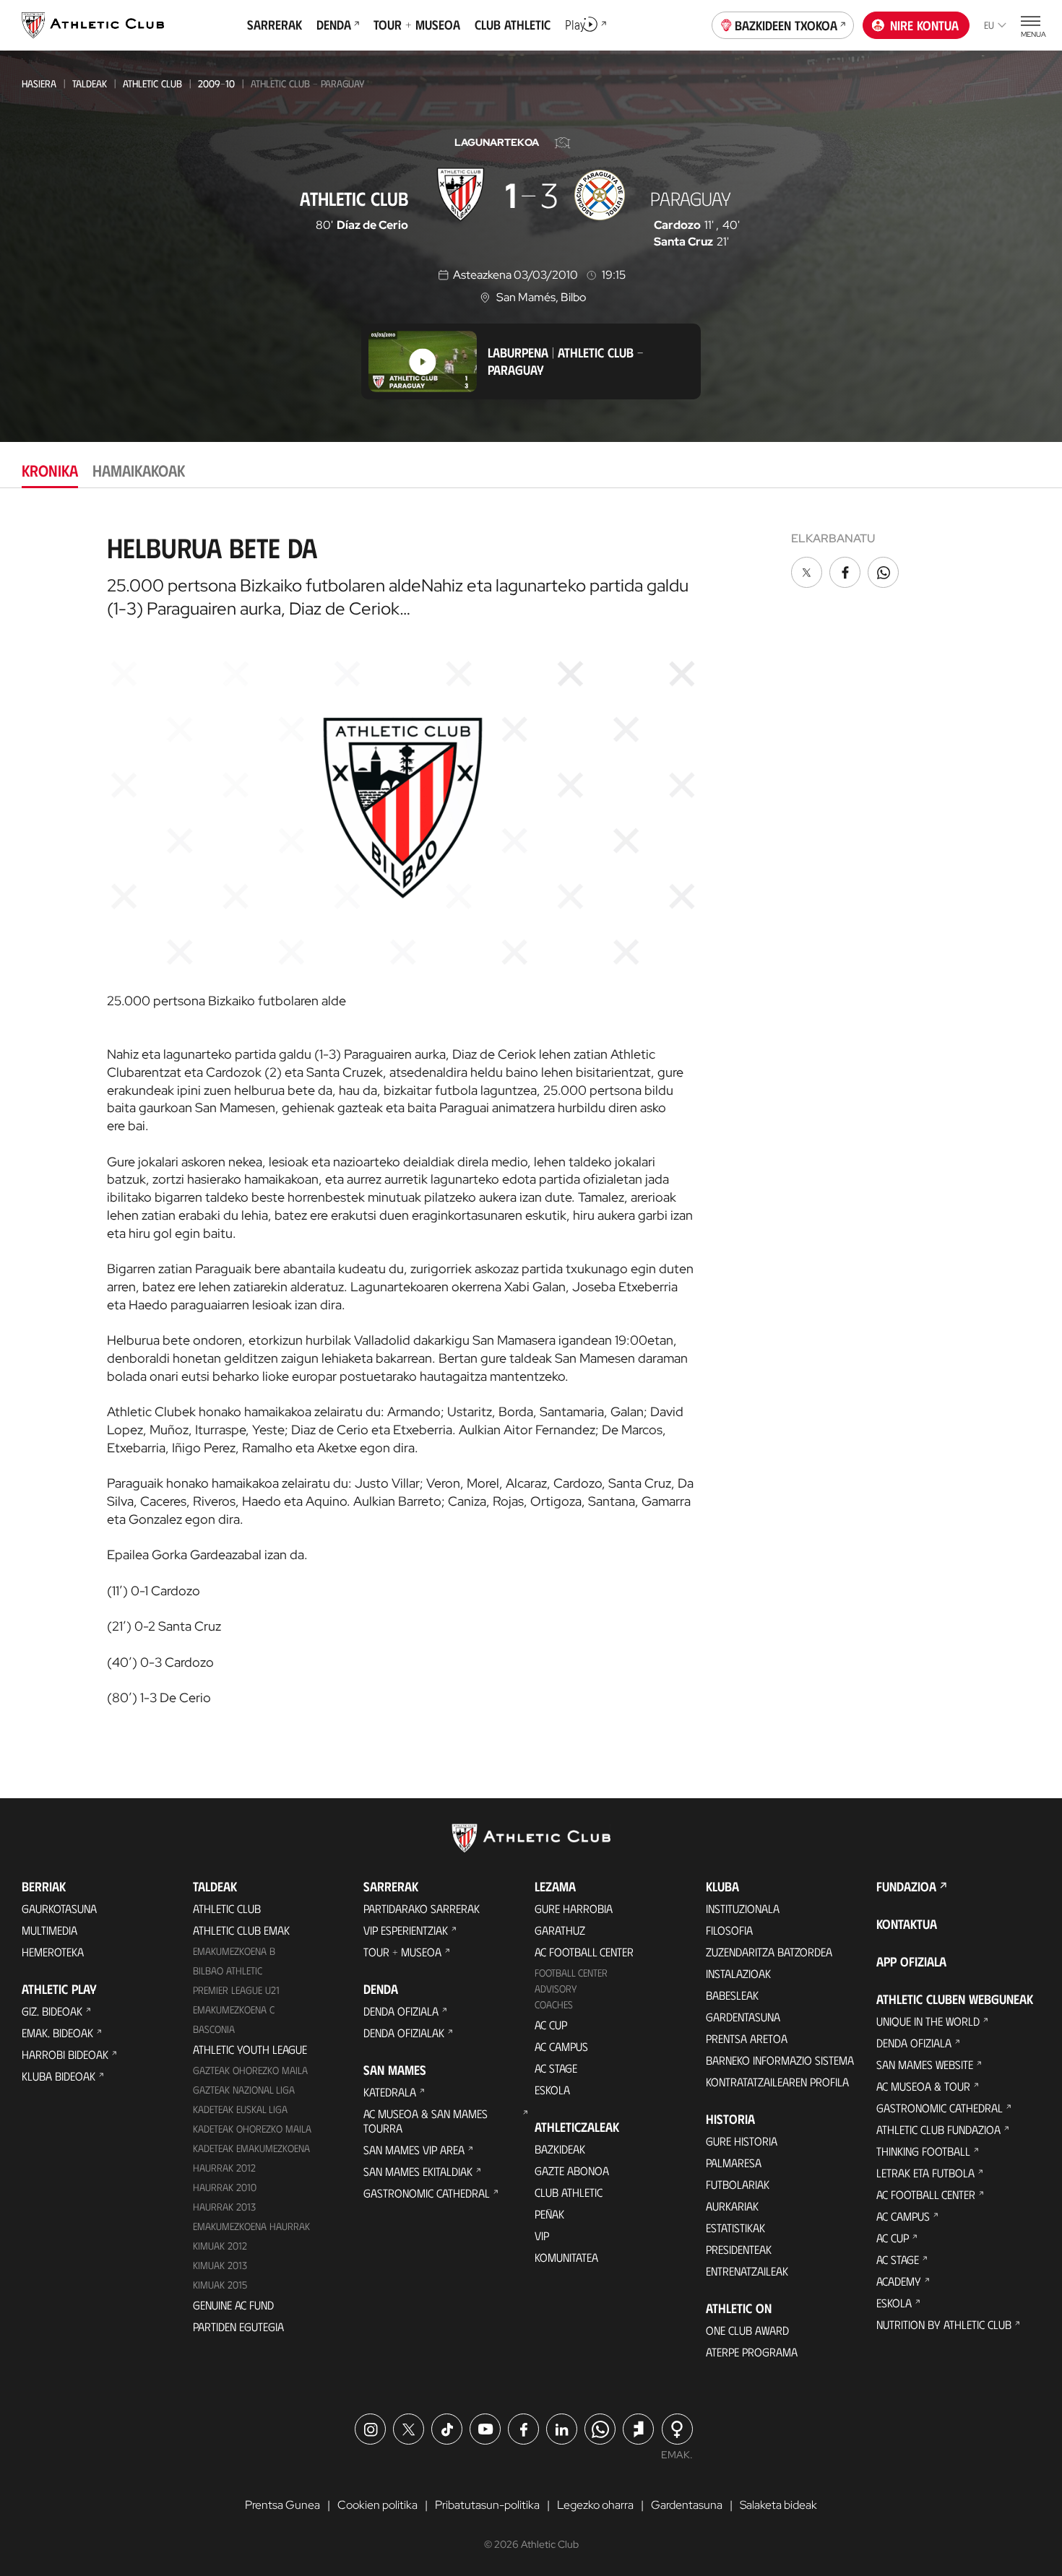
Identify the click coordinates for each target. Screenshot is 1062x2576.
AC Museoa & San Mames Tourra (426, 2121)
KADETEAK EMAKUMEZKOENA (251, 2148)
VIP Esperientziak (406, 1930)
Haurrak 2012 (224, 2168)
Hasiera (39, 83)
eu (989, 25)
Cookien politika (377, 2505)
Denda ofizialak (404, 2033)
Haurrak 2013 (224, 2207)
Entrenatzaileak (747, 2271)
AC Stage (556, 2068)
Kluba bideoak (59, 2076)
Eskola (552, 2090)
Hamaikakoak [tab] (139, 470)
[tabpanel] (531, 1114)
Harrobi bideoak (65, 2054)
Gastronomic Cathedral (427, 2193)
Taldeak (90, 83)
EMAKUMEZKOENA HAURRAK (251, 2226)
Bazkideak (560, 2149)
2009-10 (216, 83)
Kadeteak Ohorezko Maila (252, 2129)
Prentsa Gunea (282, 2505)
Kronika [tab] (50, 470)
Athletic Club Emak (241, 1930)
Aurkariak (732, 2206)
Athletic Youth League (250, 2049)
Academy (899, 2281)
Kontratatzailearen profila (777, 2082)
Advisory (556, 1989)
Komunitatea (566, 2257)
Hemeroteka (53, 1952)
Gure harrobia (574, 1908)
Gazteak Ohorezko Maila (250, 2070)
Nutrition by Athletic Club (944, 2324)
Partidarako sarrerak (422, 1908)
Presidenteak (739, 2249)
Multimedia (49, 1930)
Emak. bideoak (57, 2033)
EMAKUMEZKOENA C (234, 2009)
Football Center (571, 1973)
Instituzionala (743, 1908)
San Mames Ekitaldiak (418, 2171)
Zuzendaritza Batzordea (769, 1952)
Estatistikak (735, 2228)
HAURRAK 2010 (225, 2187)
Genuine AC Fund (233, 2305)
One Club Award (747, 2330)
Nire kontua (924, 25)
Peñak (549, 2214)
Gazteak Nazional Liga (244, 2090)
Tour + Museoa (402, 1952)
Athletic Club (152, 83)
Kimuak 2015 (220, 2285)
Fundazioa (906, 1886)
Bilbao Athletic (228, 1970)
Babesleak (732, 1995)
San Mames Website (925, 2064)
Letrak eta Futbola (925, 2173)
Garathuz (560, 1930)
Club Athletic (569, 2192)
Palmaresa (734, 2163)
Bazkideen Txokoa (786, 25)
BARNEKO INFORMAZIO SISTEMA (780, 2060)
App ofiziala (911, 1961)
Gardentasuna (743, 2017)
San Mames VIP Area (414, 2150)
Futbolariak (738, 2184)
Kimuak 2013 (220, 2265)
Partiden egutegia (238, 2326)
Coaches (554, 2004)
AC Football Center (584, 1952)
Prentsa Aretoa (747, 2038)
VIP (542, 2235)
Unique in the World (928, 2021)
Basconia (214, 2029)
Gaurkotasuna (59, 1908)
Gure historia (742, 2141)
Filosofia (729, 1930)
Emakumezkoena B (234, 1951)
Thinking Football (923, 2151)
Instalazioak (738, 1973)
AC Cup (551, 2025)
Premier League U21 (236, 1990)
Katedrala (390, 2092)
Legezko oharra (595, 2505)
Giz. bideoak (52, 2011)
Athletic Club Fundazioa (938, 2129)
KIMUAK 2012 (220, 2246)
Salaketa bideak (778, 2505)
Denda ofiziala (401, 2011)
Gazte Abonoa (572, 2170)
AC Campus (561, 2046)
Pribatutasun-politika (487, 2505)
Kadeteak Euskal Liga (240, 2109)
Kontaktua (907, 1924)
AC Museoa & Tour (923, 2086)
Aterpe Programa (752, 2352)
